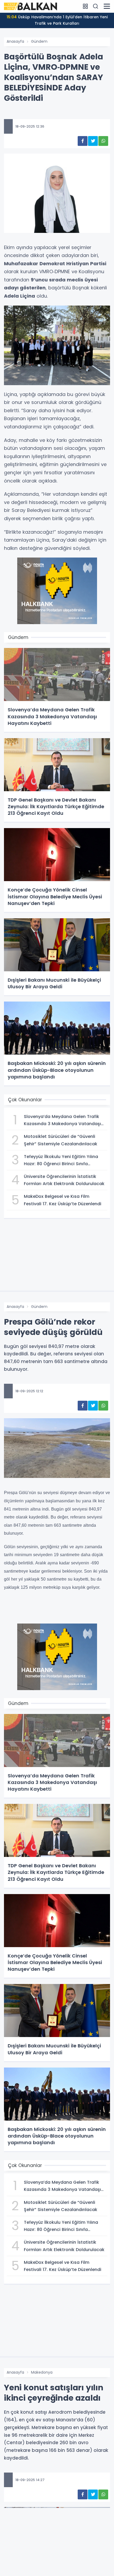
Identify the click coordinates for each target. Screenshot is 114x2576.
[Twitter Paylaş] (93, 141)
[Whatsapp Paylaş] (103, 141)
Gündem (39, 41)
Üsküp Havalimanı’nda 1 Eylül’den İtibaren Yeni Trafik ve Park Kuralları (57, 20)
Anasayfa (15, 41)
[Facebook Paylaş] (83, 141)
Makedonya (42, 2372)
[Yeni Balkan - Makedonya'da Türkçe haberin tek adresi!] (30, 6)
